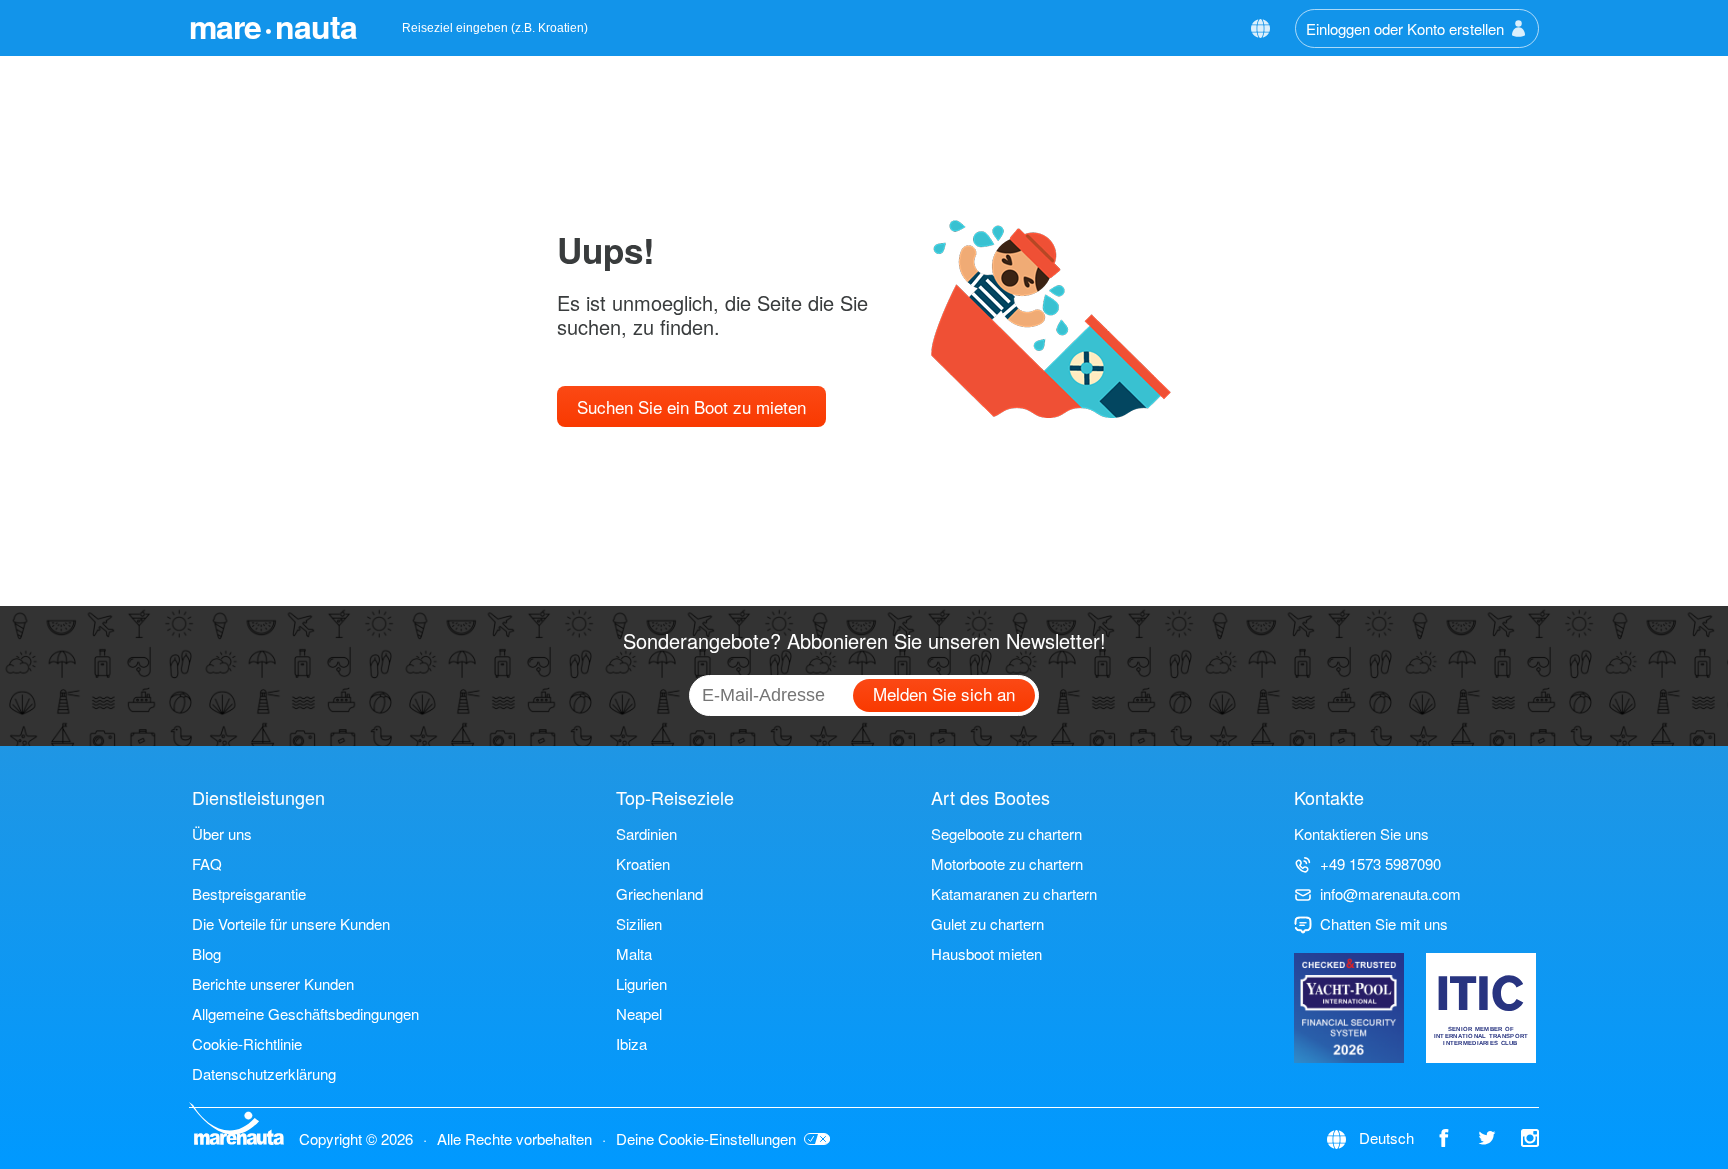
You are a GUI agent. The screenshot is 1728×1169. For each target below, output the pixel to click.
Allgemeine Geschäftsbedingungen (305, 1013)
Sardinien (646, 833)
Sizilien (639, 923)
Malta (634, 953)
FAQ (207, 863)
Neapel (639, 1013)
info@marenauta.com (1390, 893)
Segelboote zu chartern (1006, 833)
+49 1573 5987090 (1380, 863)
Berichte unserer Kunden (273, 983)
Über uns (222, 833)
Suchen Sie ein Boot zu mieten (691, 406)
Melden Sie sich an (944, 693)
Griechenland (659, 893)
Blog (206, 953)
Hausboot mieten (986, 953)
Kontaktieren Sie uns (1361, 833)
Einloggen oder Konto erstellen (1405, 28)
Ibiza (631, 1043)
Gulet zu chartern (987, 923)
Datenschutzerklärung (264, 1073)
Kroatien (643, 863)
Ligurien (641, 983)
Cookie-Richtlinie (247, 1043)
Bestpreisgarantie (249, 893)
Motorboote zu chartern (1007, 863)
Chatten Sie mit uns (1384, 923)
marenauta (273, 26)
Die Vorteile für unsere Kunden (291, 923)
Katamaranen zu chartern (1014, 893)
